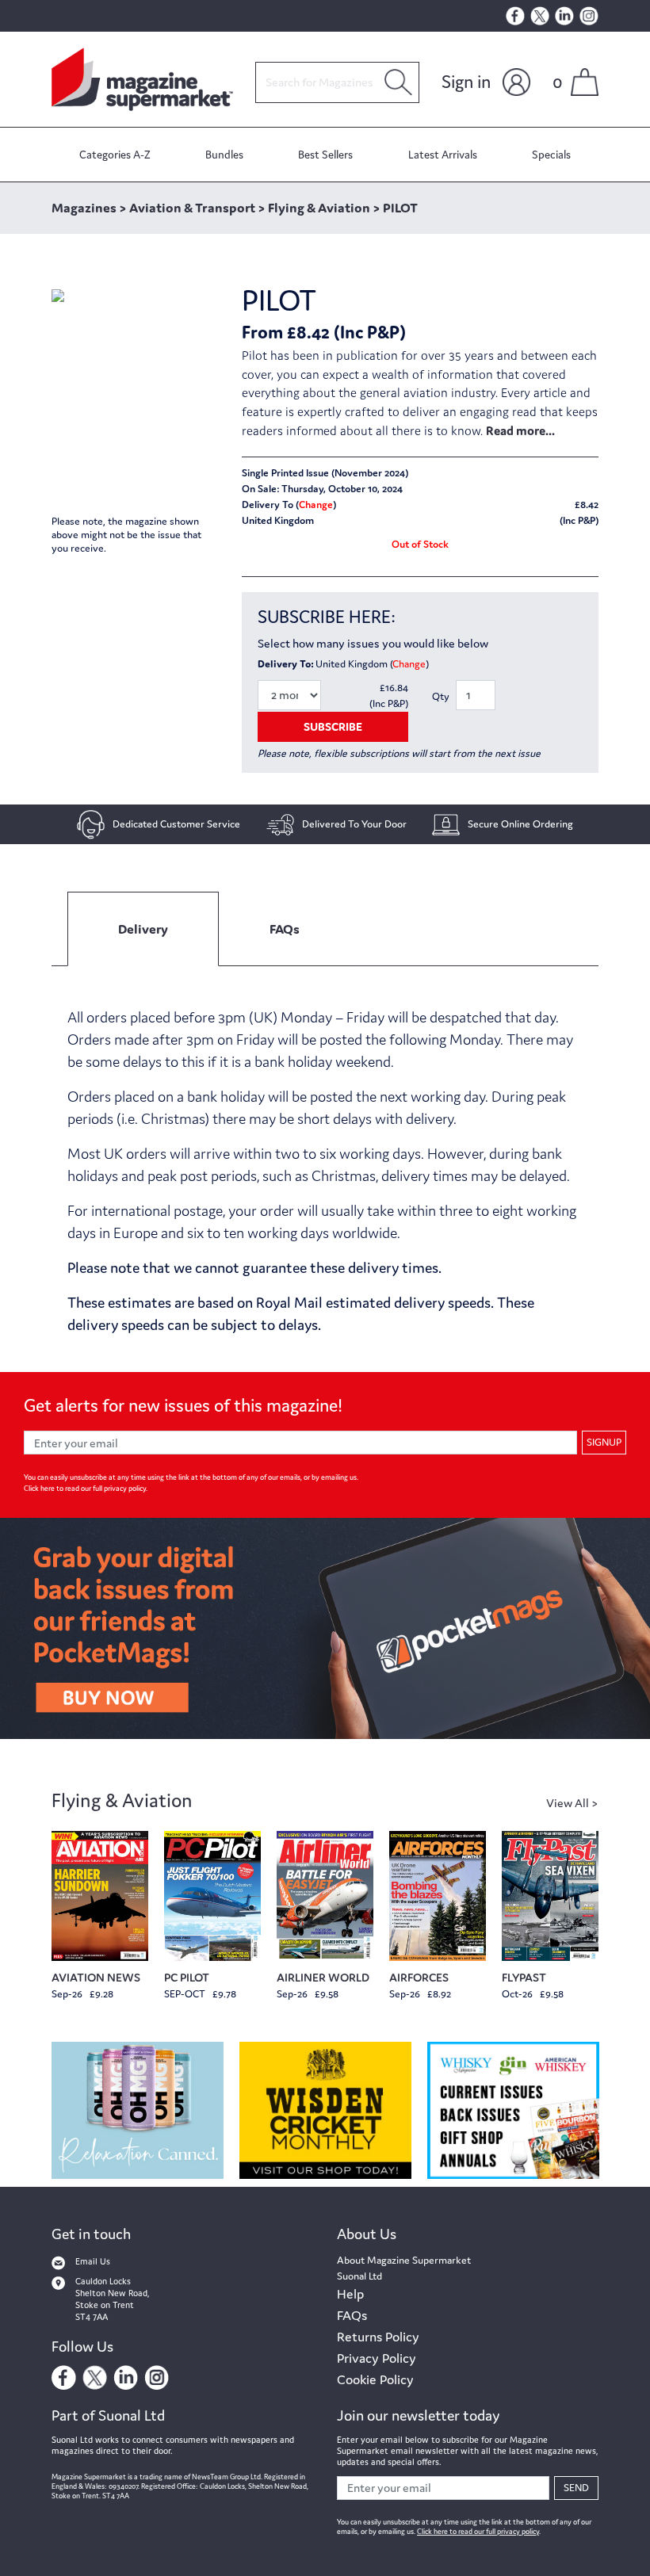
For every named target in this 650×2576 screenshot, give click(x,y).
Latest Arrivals (443, 155)
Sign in (466, 82)
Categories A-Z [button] (115, 155)
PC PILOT (187, 1977)
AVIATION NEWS (96, 1977)
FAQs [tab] (285, 929)
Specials (551, 155)
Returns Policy (378, 2337)
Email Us (93, 2261)
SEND (576, 2488)
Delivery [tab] (143, 929)
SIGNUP (604, 1442)
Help (350, 2294)
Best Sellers (325, 155)
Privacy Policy (377, 2358)
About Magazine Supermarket (404, 2260)
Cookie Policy (375, 2379)
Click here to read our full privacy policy (85, 1489)
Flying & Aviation (122, 1800)
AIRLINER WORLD (323, 1977)
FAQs (352, 2315)
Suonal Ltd (359, 2276)
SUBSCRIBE (333, 726)
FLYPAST (524, 1977)
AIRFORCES (419, 1977)
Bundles (224, 155)
